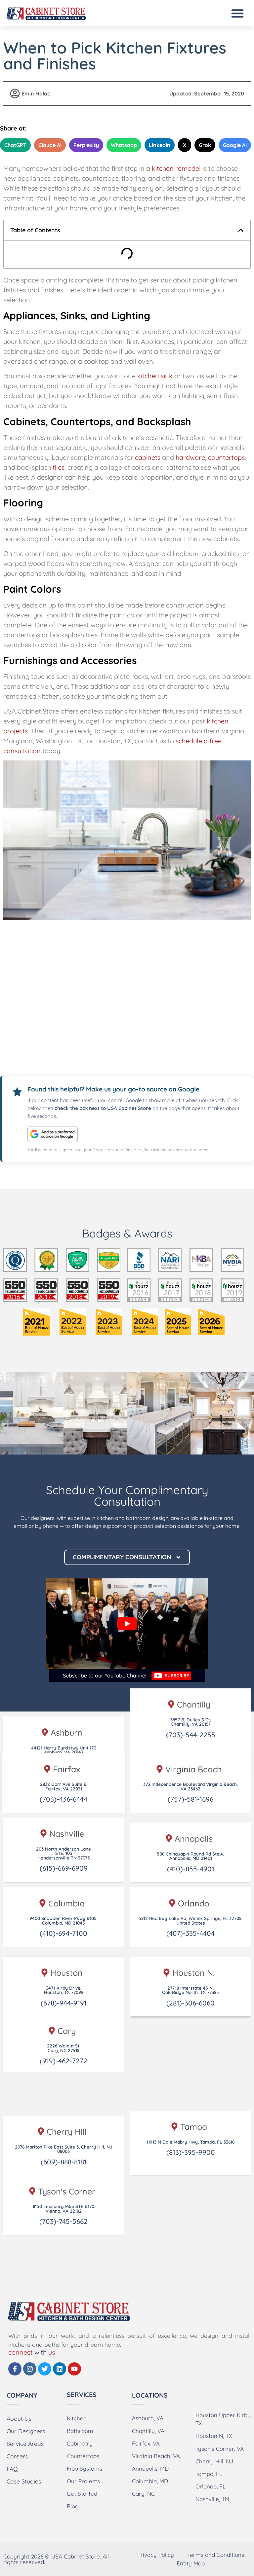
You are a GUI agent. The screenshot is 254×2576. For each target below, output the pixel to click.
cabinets (148, 457)
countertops (226, 457)
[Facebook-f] (15, 2369)
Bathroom (80, 2431)
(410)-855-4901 (191, 1869)
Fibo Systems (85, 2468)
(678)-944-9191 (64, 2003)
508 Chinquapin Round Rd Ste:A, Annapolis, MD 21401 (190, 1856)
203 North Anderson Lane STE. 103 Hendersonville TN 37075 (63, 1853)
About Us (19, 2418)
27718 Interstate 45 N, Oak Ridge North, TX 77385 (190, 1990)
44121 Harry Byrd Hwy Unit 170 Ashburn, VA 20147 (64, 1750)
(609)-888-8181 (64, 2162)
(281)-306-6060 (190, 2003)
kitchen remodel (176, 168)
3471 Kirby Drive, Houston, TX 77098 (64, 1990)
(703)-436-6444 (63, 1799)
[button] (237, 13)
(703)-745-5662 (63, 2221)
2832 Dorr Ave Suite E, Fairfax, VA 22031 (64, 1786)
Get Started (82, 2494)
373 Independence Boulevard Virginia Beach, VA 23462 (190, 1786)
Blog (73, 2506)
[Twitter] (45, 2369)
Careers (17, 2456)
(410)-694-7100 (63, 1933)
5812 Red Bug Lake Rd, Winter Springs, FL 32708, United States (190, 1920)
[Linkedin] (60, 2369)
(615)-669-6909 (64, 1868)
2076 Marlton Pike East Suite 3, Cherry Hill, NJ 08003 (64, 2149)
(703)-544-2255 (191, 1735)
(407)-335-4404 (190, 1933)
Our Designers (26, 2431)
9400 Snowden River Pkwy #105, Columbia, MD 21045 (63, 1920)
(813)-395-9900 (191, 2152)
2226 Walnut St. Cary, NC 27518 (64, 2048)
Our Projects (83, 2481)
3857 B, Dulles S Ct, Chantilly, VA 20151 (191, 1722)
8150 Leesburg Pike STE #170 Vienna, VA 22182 (63, 2208)
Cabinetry (80, 2443)
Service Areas (25, 2444)
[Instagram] (30, 2369)
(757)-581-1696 (190, 1799)
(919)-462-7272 (63, 2061)
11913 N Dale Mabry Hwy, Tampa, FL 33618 (190, 2142)
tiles (59, 467)
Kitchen (77, 2418)
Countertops (83, 2456)
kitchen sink (155, 376)
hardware (190, 457)
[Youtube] (74, 2369)
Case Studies (24, 2481)
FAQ (12, 2469)
